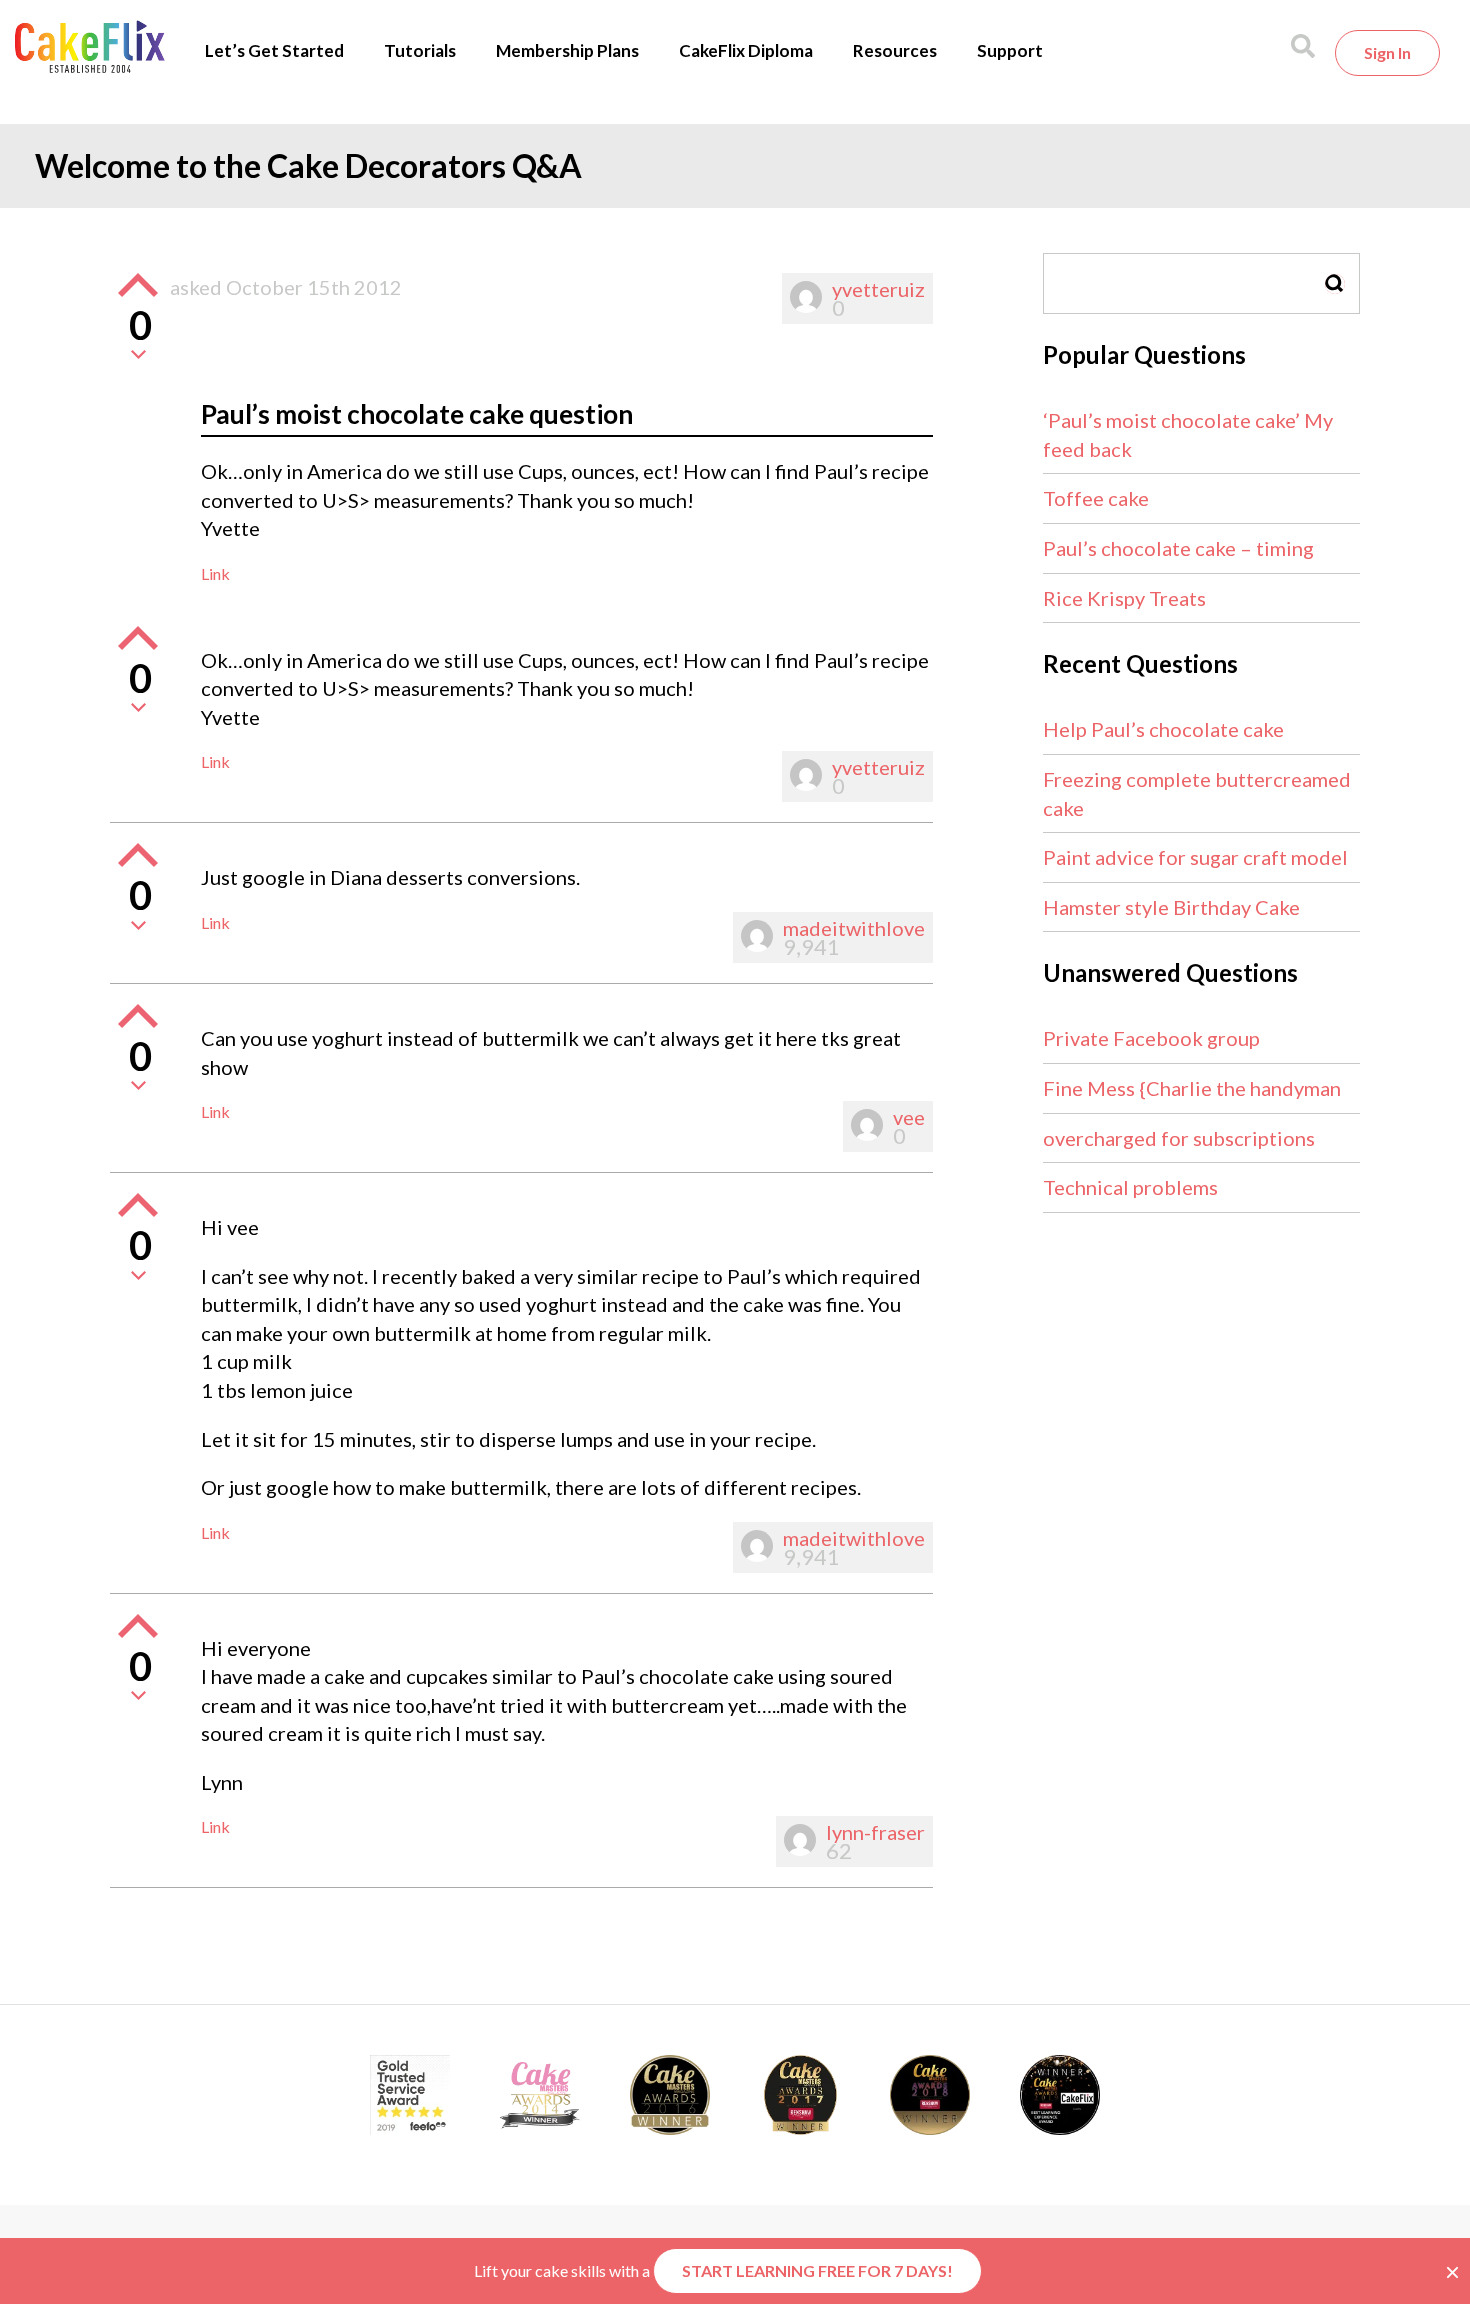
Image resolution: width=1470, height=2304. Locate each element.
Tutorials (420, 50)
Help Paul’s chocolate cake (1163, 729)
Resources (895, 50)
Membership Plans (567, 50)
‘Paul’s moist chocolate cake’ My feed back (1188, 434)
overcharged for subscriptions (1179, 1138)
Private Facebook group (1151, 1038)
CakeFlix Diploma (746, 50)
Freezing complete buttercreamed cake (1197, 793)
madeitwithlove (854, 928)
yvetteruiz (878, 289)
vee (909, 1117)
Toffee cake (1096, 498)
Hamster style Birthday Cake (1171, 907)
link (215, 573)
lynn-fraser (875, 1832)
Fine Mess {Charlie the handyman (1192, 1088)
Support (1010, 50)
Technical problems (1130, 1187)
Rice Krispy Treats (1124, 598)
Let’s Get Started (274, 50)
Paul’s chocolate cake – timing (1178, 548)
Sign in (1387, 52)
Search (1335, 283)
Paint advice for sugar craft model (1195, 857)
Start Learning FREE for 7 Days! (817, 2270)
